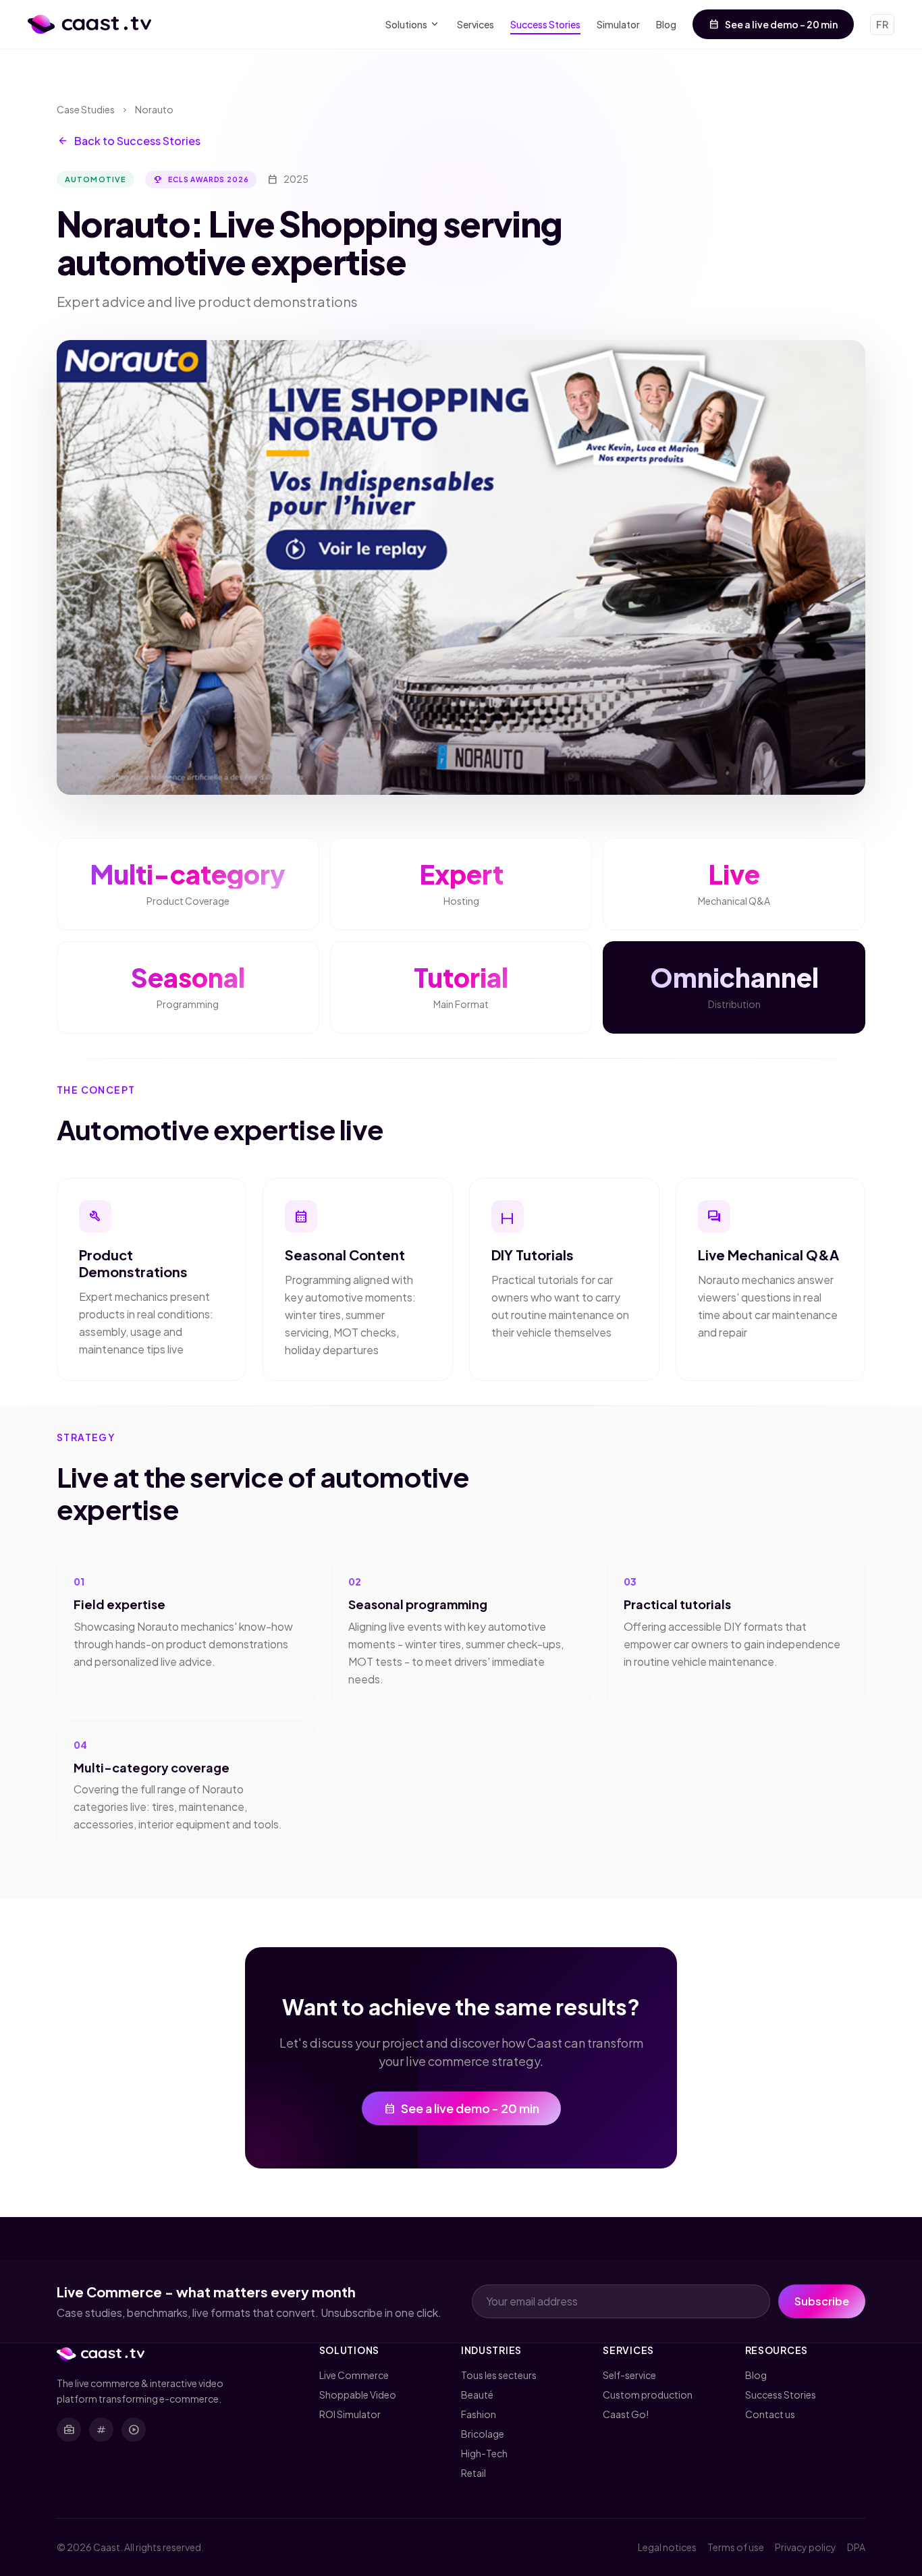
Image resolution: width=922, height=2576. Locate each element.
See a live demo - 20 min (773, 24)
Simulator (618, 24)
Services (476, 24)
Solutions (413, 25)
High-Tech (484, 2453)
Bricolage (483, 2434)
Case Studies (86, 109)
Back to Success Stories (129, 141)
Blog (666, 24)
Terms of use (736, 2547)
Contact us (770, 2414)
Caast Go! (626, 2414)
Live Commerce (354, 2375)
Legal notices (667, 2547)
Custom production (648, 2395)
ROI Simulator (350, 2414)
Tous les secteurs (499, 2375)
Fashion (479, 2414)
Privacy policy (806, 2547)
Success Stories (545, 24)
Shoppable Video (358, 2395)
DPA (856, 2547)
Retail (473, 2473)
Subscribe (822, 2301)
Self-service (629, 2375)
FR (882, 24)
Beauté (477, 2395)
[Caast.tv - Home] (89, 24)
